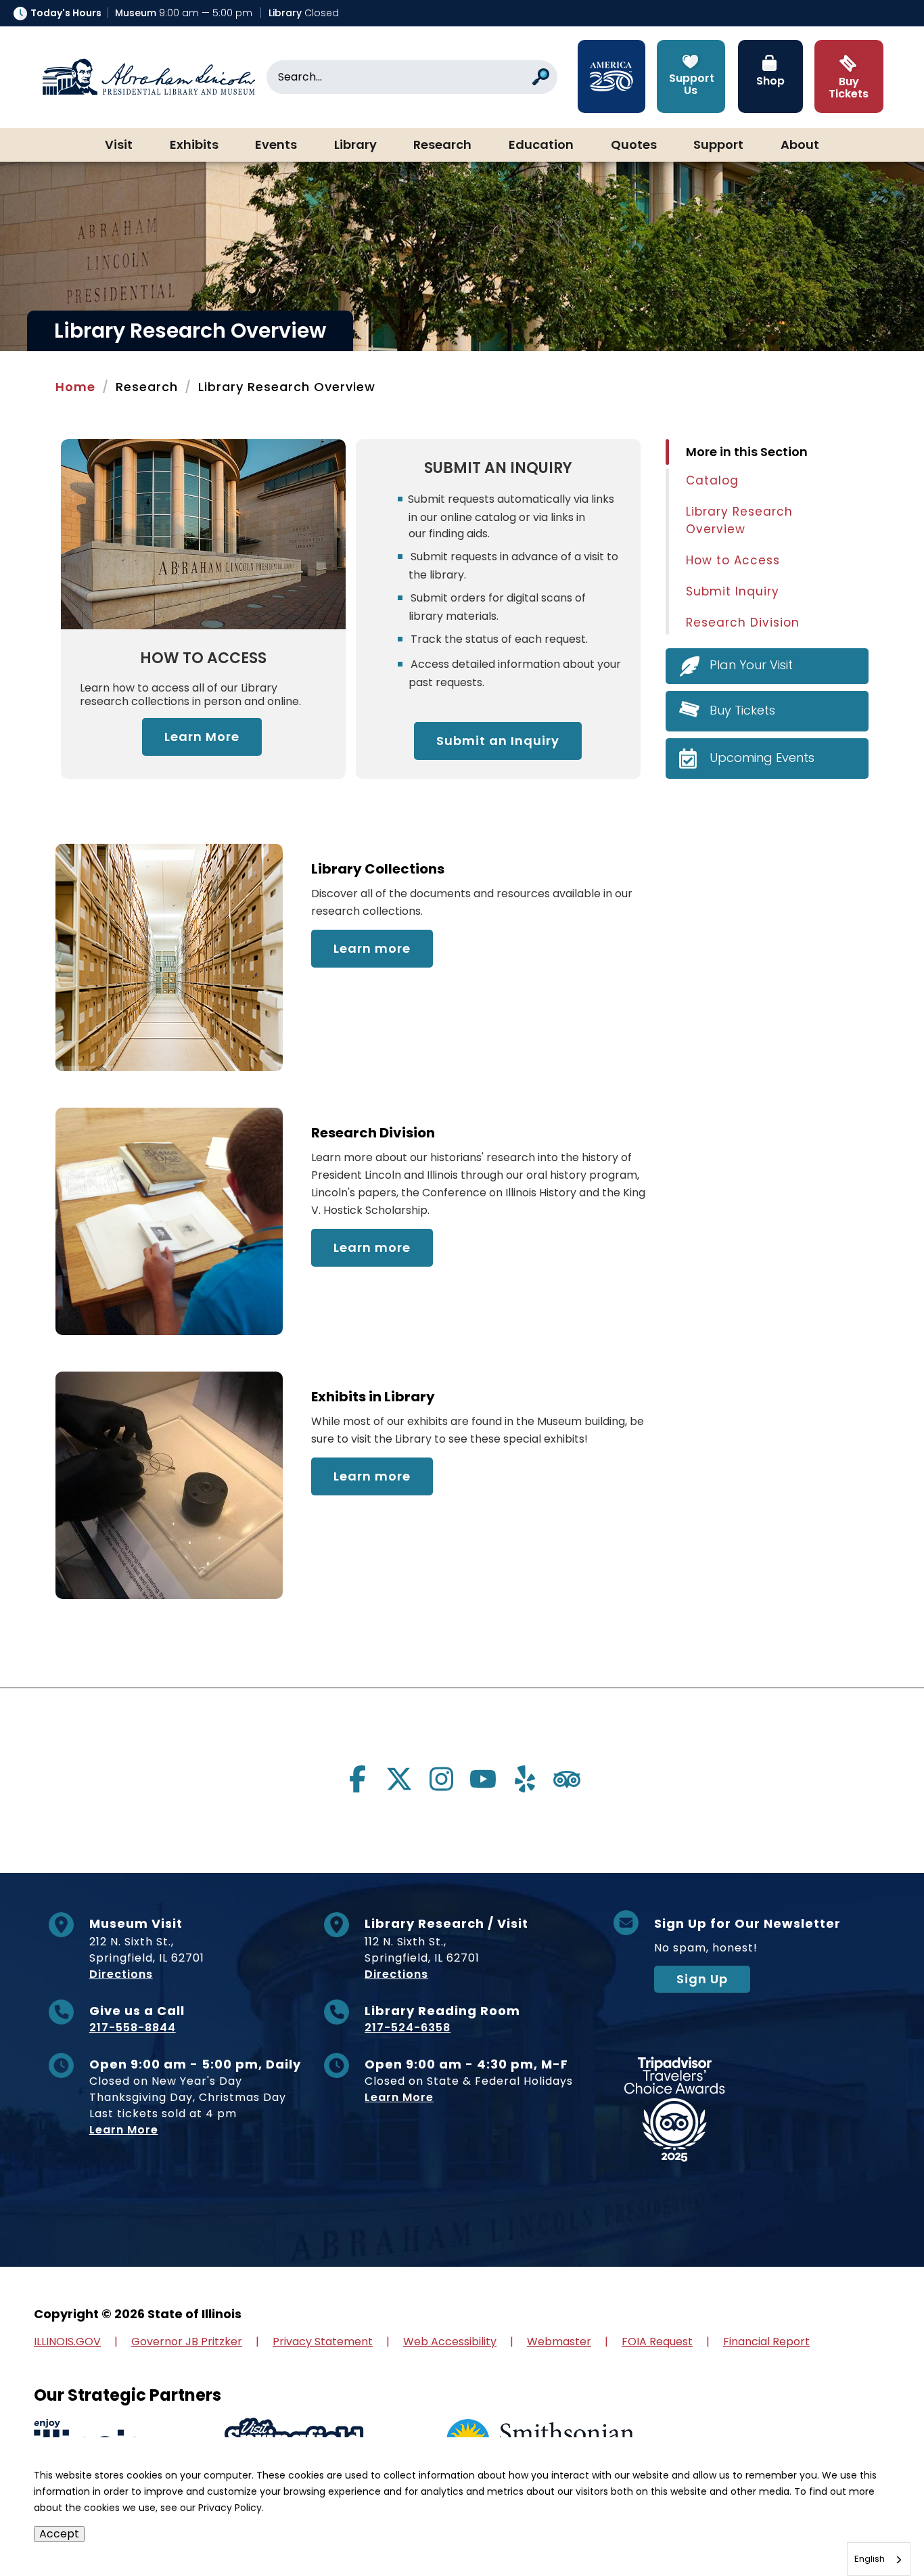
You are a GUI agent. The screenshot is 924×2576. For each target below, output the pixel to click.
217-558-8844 (133, 2028)
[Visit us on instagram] (441, 1779)
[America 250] (611, 76)
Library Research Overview (739, 520)
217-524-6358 (408, 2028)
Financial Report (766, 2342)
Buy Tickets (742, 710)
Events (276, 145)
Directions (121, 1974)
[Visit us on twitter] (399, 1779)
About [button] (800, 145)
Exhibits (194, 145)
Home (75, 387)
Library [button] (355, 145)
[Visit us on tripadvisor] (567, 1779)
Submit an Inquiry (498, 741)
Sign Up (702, 1979)
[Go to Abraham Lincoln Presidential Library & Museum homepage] (148, 77)
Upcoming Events (762, 758)
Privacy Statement (323, 2342)
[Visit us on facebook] (357, 1779)
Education (541, 145)
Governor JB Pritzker (187, 2342)
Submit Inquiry (733, 591)
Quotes (634, 145)
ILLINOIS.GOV (67, 2342)
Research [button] (442, 145)
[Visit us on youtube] (483, 1779)
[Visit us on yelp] (525, 1779)
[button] (873, 2525)
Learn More (202, 737)
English (870, 2559)
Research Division (743, 623)
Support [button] (718, 145)
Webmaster (559, 2342)
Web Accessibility (450, 2342)
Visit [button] (119, 145)
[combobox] (879, 2559)
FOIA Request (657, 2342)
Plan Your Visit (751, 665)
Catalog (712, 480)
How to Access (733, 560)
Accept (59, 2534)
